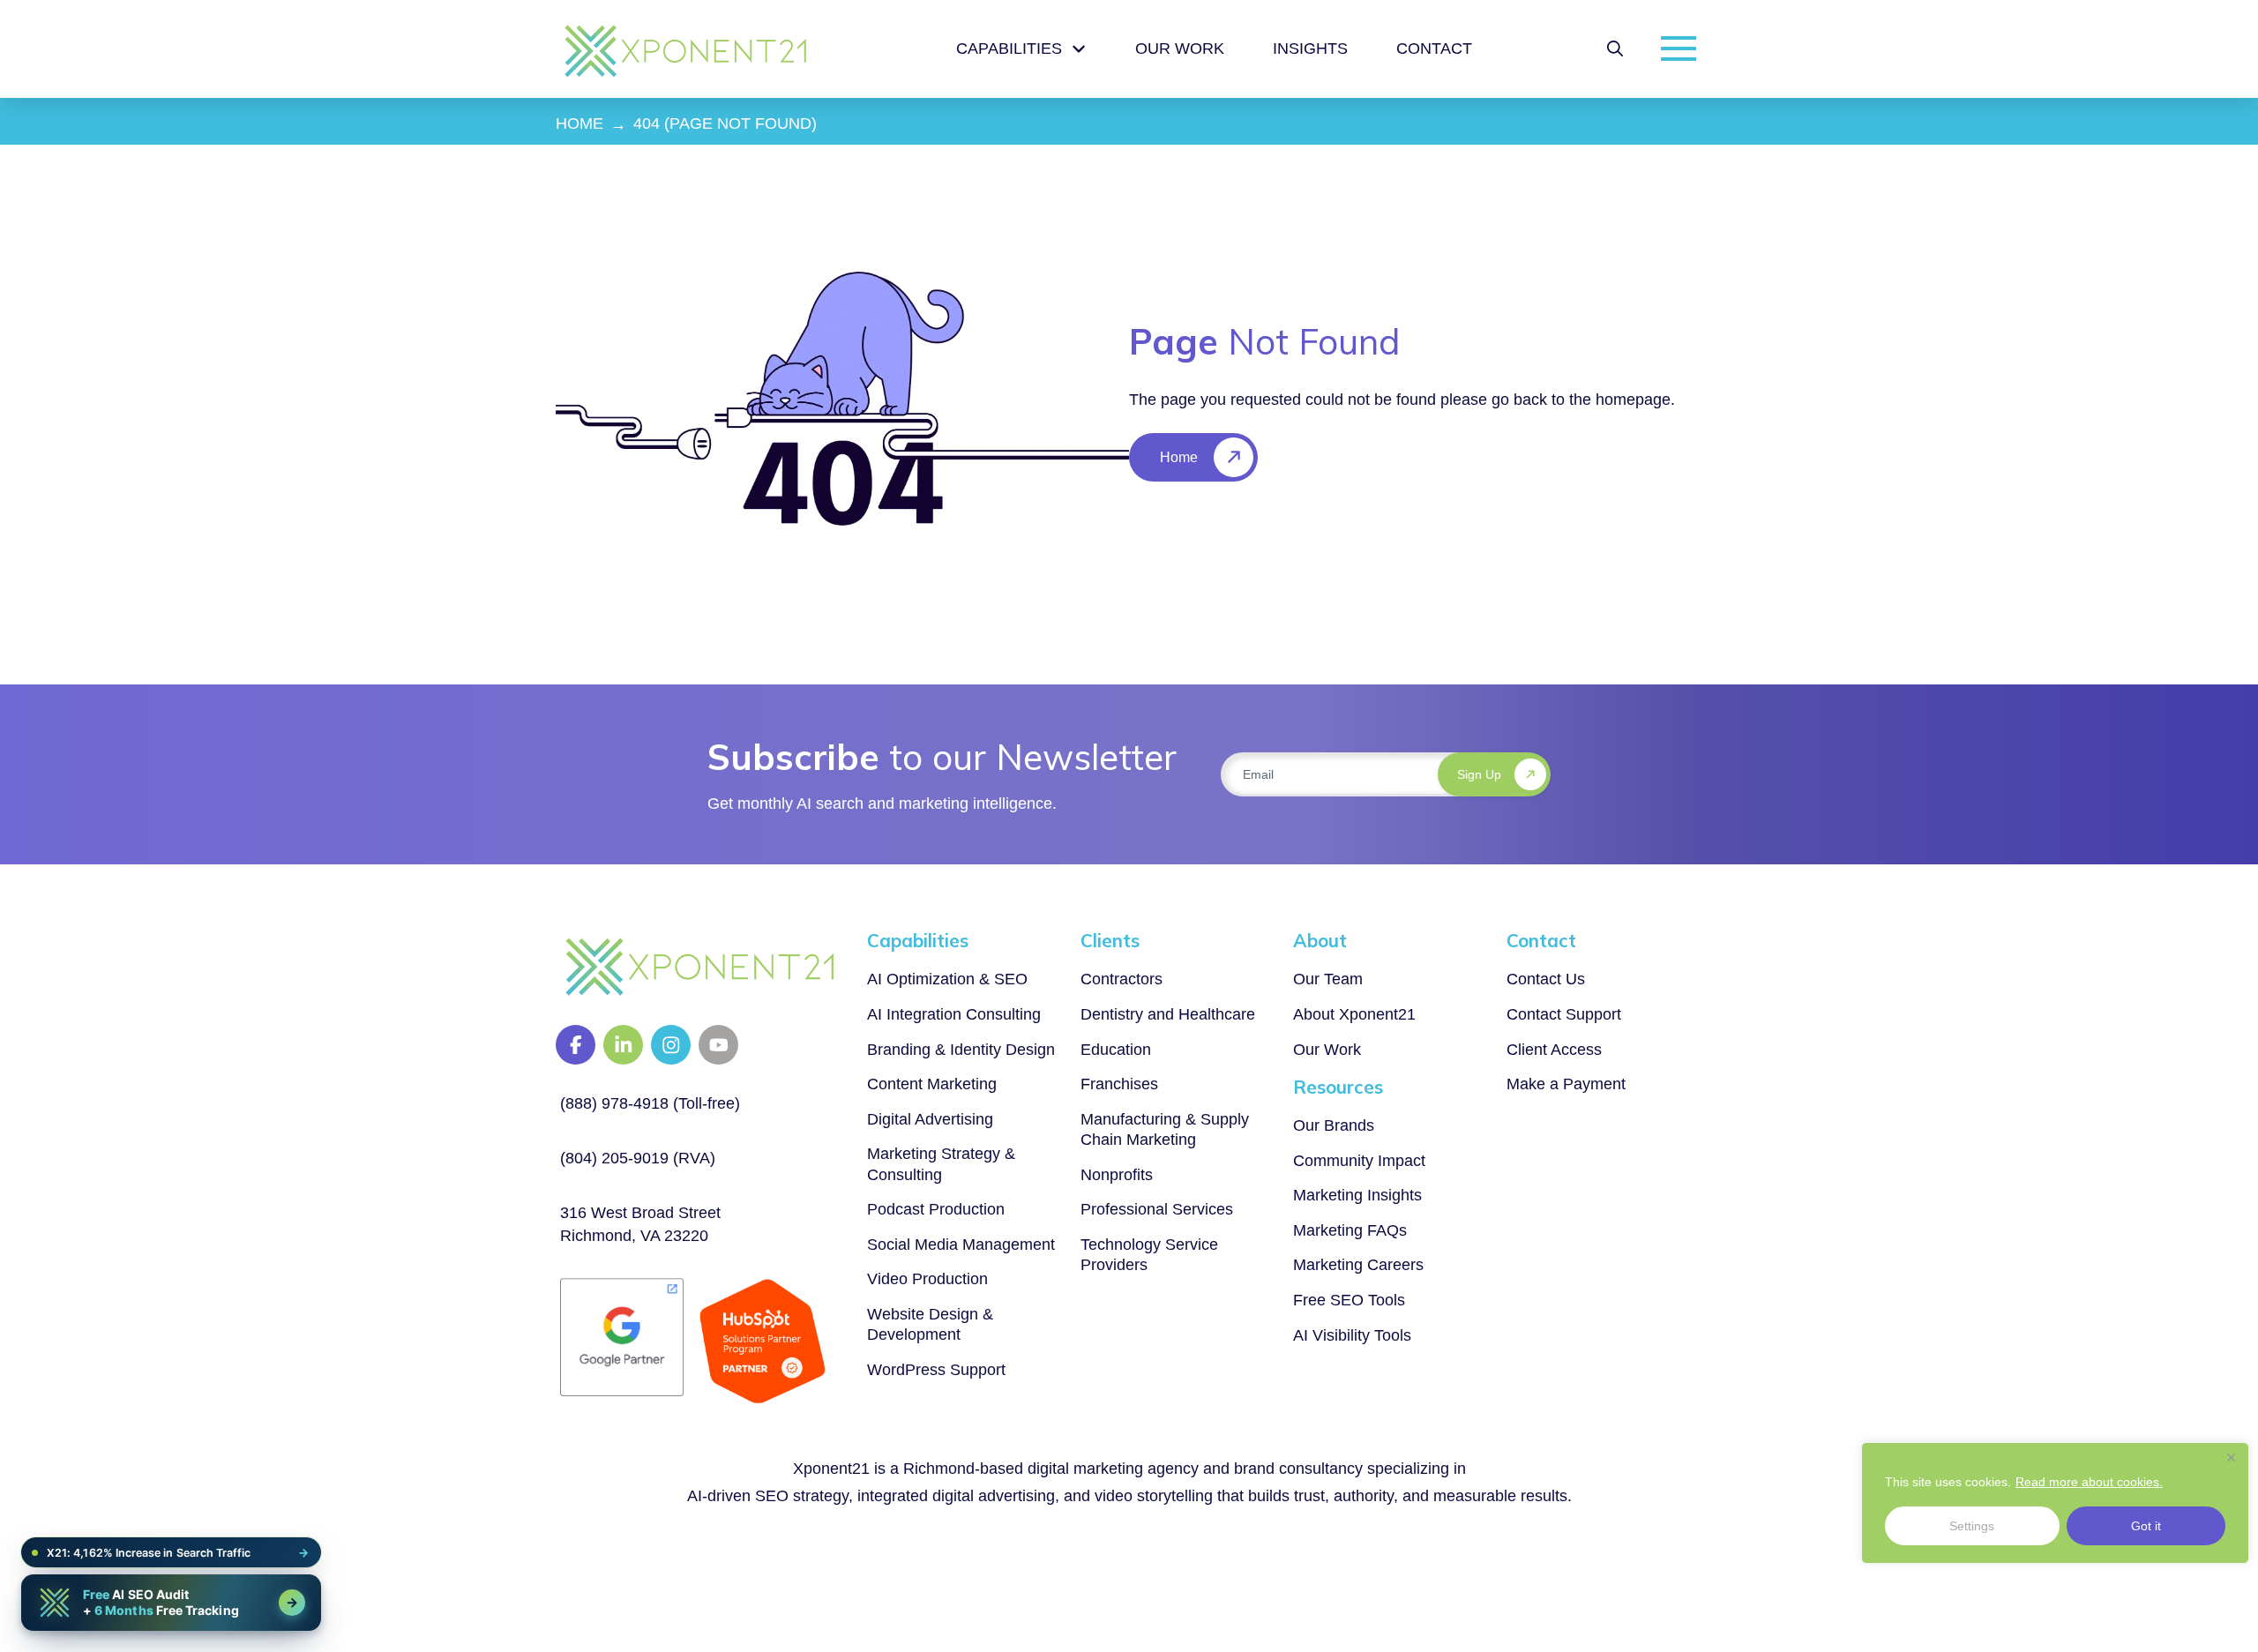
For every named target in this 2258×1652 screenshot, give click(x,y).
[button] (1615, 49)
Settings (1972, 1526)
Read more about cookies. (2089, 1482)
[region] (2055, 1503)
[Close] (2231, 1457)
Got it (2146, 1526)
